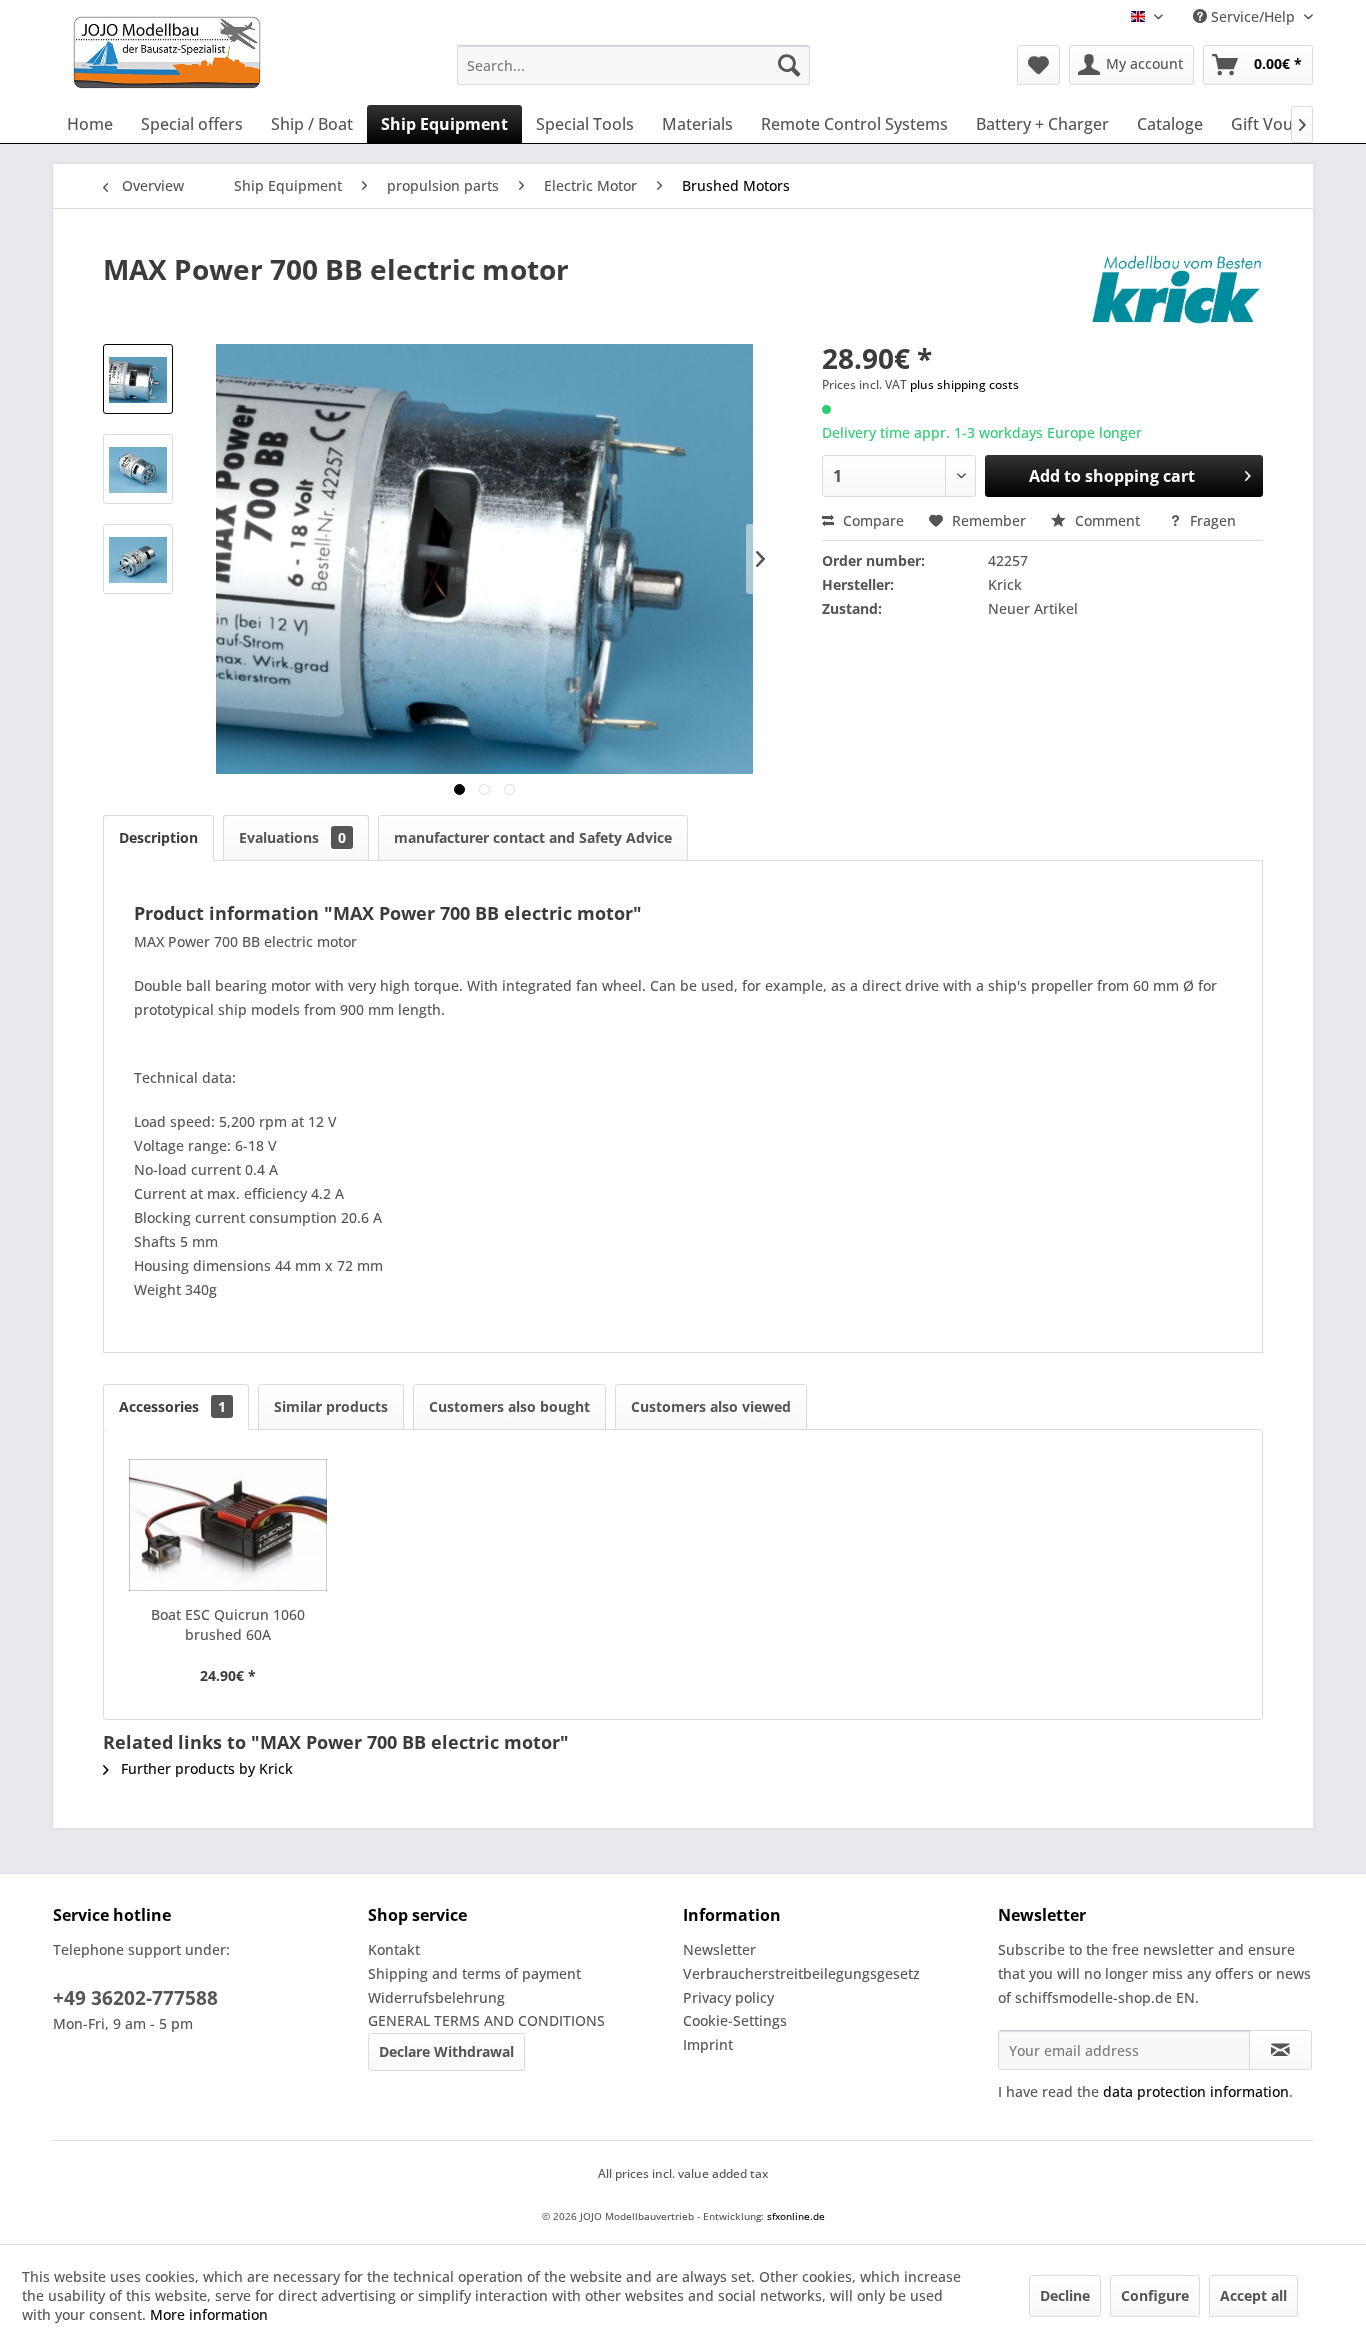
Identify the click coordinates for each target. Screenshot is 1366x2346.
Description (158, 837)
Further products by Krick (205, 1768)
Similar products (331, 1406)
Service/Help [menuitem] (1253, 16)
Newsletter (719, 1949)
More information (209, 2314)
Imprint (708, 2044)
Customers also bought (509, 1406)
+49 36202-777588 (135, 1998)
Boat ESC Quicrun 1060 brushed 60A (228, 1624)
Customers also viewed (711, 1406)
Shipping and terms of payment (474, 1973)
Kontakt (394, 1949)
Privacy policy (728, 1997)
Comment (1107, 520)
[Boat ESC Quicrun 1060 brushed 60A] (228, 1525)
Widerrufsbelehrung (436, 1997)
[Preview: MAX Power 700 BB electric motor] (138, 379)
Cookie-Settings (735, 2020)
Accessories (172, 1406)
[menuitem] (633, 65)
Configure (1155, 2295)
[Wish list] (1038, 65)
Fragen (1211, 520)
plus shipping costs (964, 384)
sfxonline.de (796, 2216)
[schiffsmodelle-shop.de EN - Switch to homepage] (247, 52)
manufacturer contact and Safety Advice (533, 837)
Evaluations (292, 837)
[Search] (789, 65)
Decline (1065, 2295)
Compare (871, 520)
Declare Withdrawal (446, 2051)
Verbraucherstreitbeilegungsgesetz (801, 1973)
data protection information (1196, 2091)
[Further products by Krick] (1177, 289)
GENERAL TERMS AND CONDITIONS (486, 2020)
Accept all (1253, 2295)
